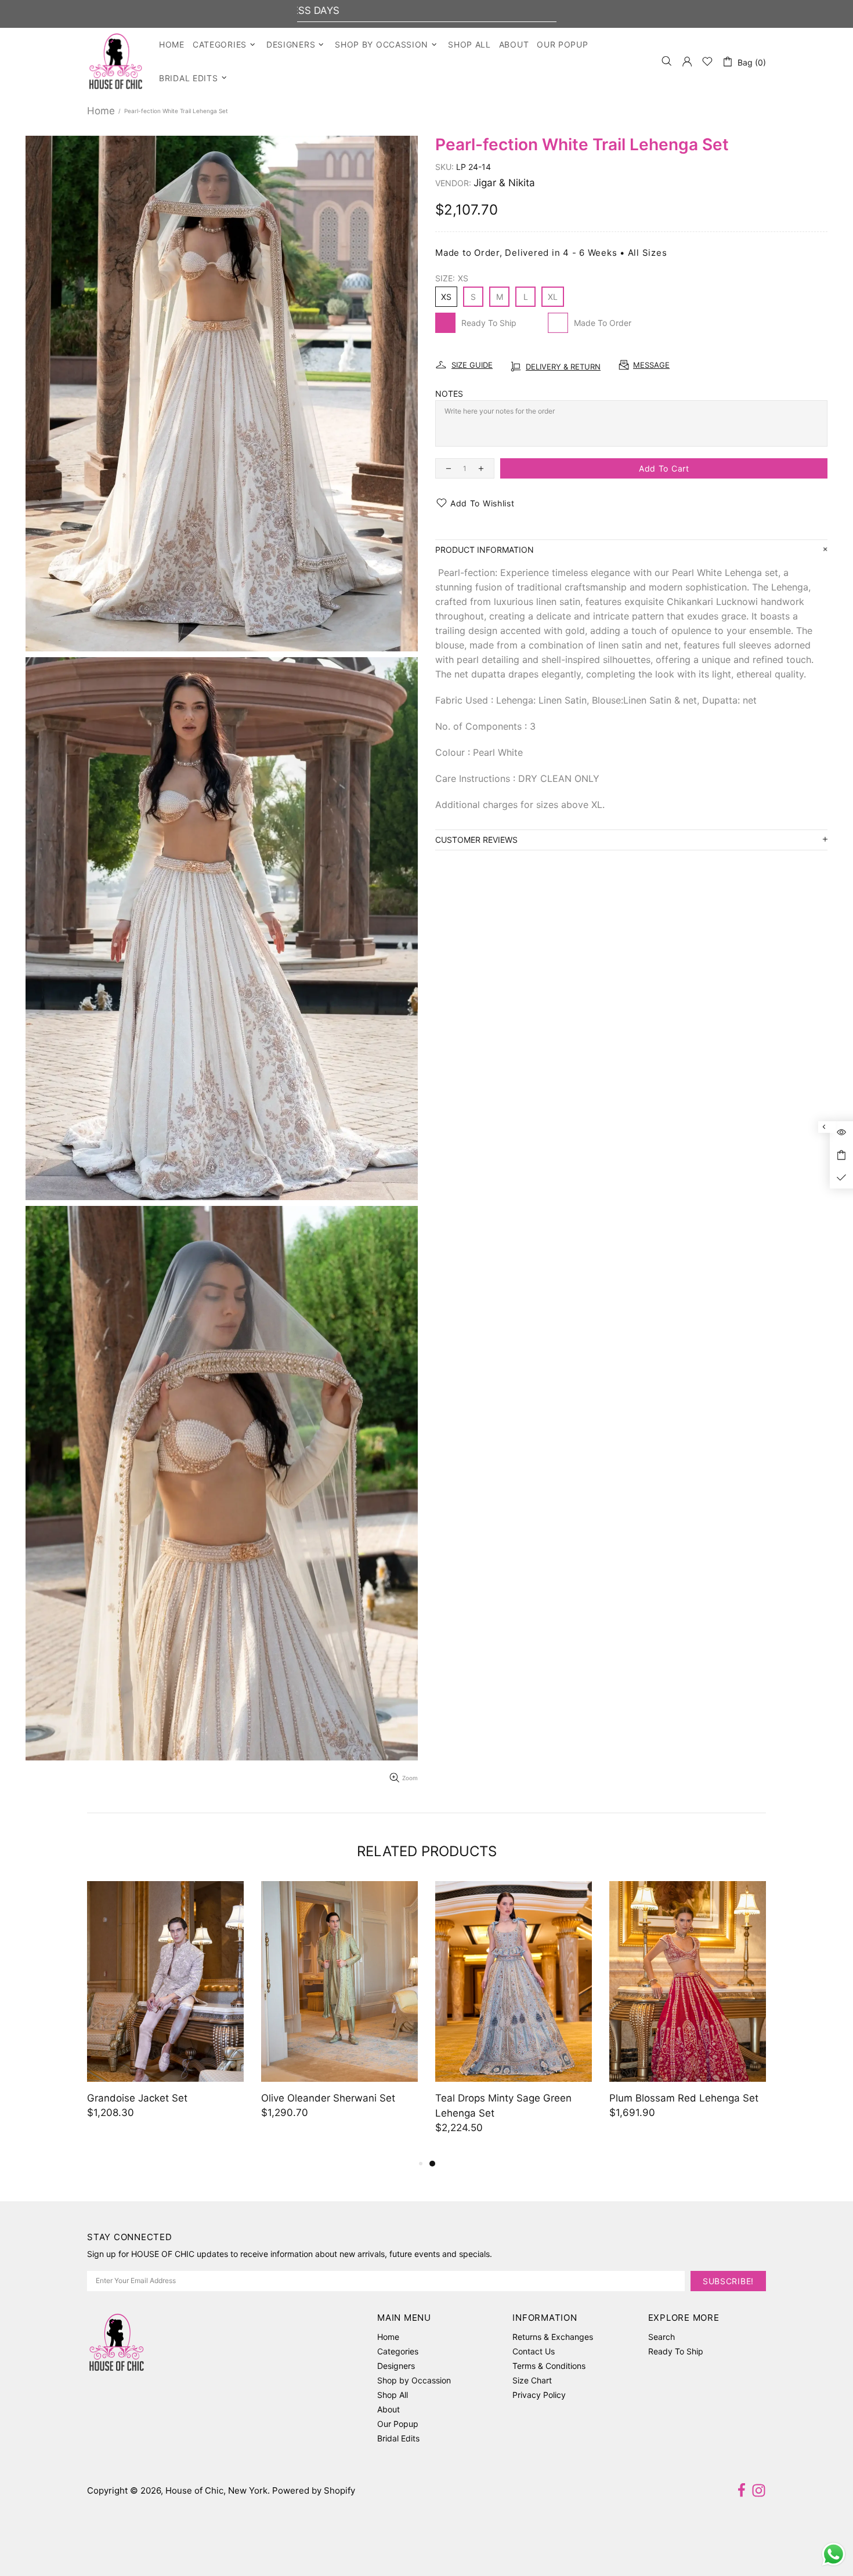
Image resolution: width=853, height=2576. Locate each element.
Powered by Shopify (314, 2490)
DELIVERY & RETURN (563, 367)
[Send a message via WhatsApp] (834, 2554)
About (388, 2409)
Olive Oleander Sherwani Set (676, 2098)
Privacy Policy (539, 2395)
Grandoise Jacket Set (485, 2098)
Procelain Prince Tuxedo (317, 2098)
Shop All (393, 2395)
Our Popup (398, 2424)
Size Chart (532, 2380)
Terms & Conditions (549, 2366)
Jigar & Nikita (504, 183)
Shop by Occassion (414, 2380)
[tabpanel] (165, 2011)
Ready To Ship (676, 2351)
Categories (398, 2351)
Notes (449, 394)
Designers (396, 2366)
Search (662, 2337)
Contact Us (534, 2351)
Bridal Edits (398, 2438)
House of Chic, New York (116, 61)
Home (101, 111)
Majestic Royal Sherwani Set (153, 2098)
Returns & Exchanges (553, 2337)
